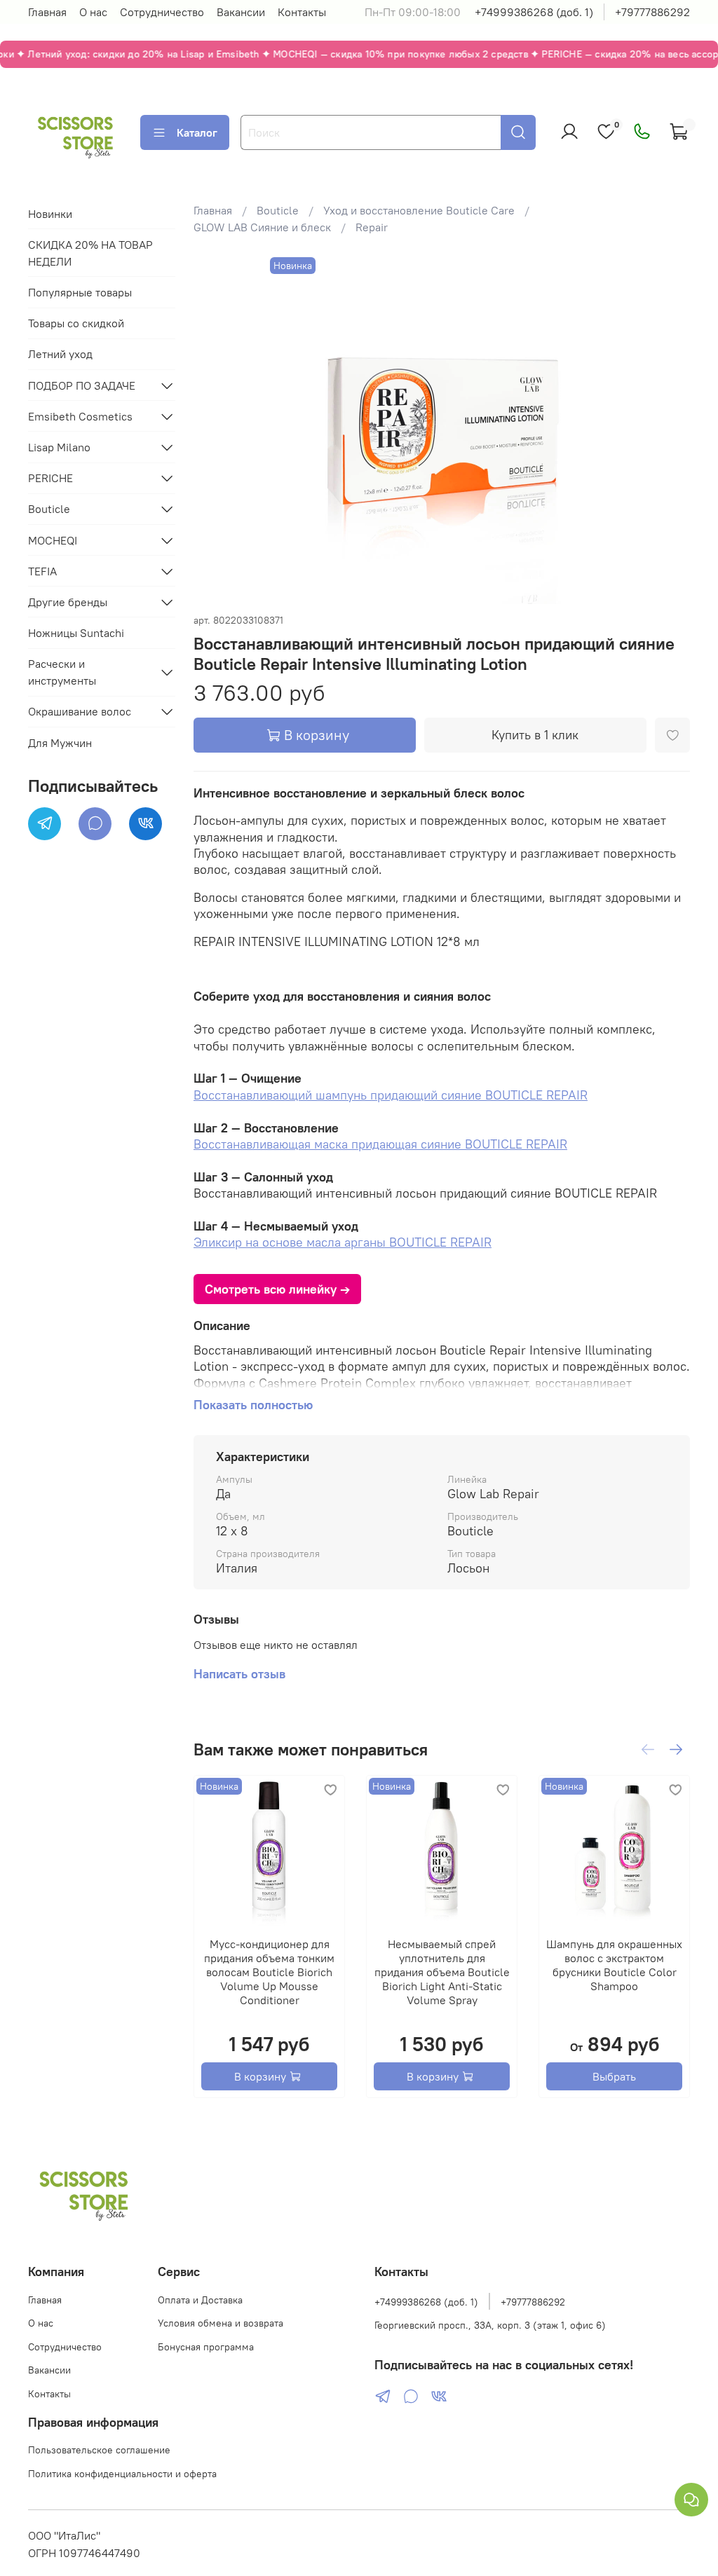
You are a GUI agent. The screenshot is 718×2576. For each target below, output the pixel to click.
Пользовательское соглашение (99, 2450)
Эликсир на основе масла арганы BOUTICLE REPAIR (343, 1242)
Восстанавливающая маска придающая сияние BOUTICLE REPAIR (380, 1144)
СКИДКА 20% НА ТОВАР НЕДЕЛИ (90, 253)
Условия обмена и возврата (221, 2323)
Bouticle (278, 210)
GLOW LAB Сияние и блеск (262, 227)
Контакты (302, 12)
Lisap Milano (59, 447)
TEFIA (42, 571)
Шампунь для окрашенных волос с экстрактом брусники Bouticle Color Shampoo (614, 1965)
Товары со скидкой (76, 323)
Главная (47, 12)
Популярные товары (80, 292)
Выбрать (614, 2076)
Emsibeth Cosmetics (80, 416)
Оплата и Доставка (200, 2300)
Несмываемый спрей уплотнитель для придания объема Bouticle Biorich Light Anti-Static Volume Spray (441, 1972)
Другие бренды (68, 602)
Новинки (50, 214)
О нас (93, 12)
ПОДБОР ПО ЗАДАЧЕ (82, 385)
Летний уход (60, 354)
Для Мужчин (60, 743)
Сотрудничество (162, 12)
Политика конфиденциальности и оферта (122, 2474)
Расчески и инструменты (62, 672)
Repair (372, 227)
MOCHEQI (53, 540)
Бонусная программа (206, 2347)
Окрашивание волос (80, 711)
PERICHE (50, 478)
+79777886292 (652, 12)
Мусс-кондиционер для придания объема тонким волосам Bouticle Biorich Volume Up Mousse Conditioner (269, 1972)
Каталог (197, 132)
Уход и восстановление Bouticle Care (419, 210)
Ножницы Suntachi (76, 633)
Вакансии (241, 12)
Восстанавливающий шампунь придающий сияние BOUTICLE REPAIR (391, 1095)
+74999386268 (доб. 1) (534, 12)
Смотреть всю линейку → (277, 1289)
